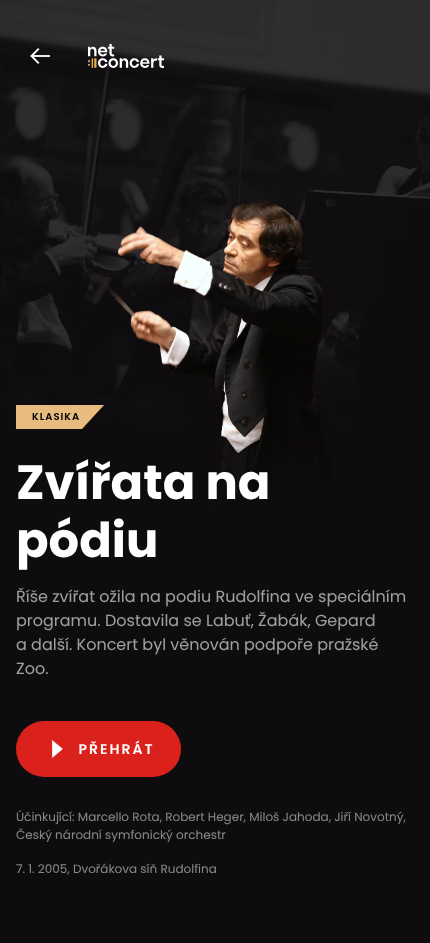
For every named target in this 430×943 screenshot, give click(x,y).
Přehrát (116, 749)
